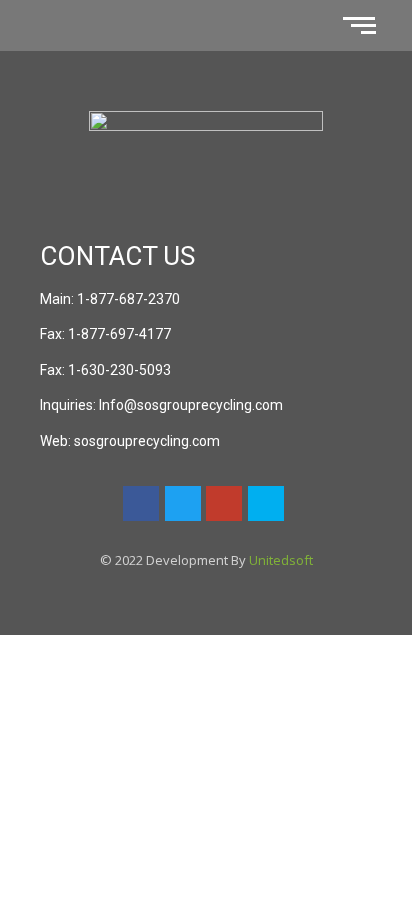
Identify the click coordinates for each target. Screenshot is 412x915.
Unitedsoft (281, 560)
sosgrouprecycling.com (147, 441)
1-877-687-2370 (128, 299)
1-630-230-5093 (119, 370)
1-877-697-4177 (119, 334)
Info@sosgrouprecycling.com (191, 405)
